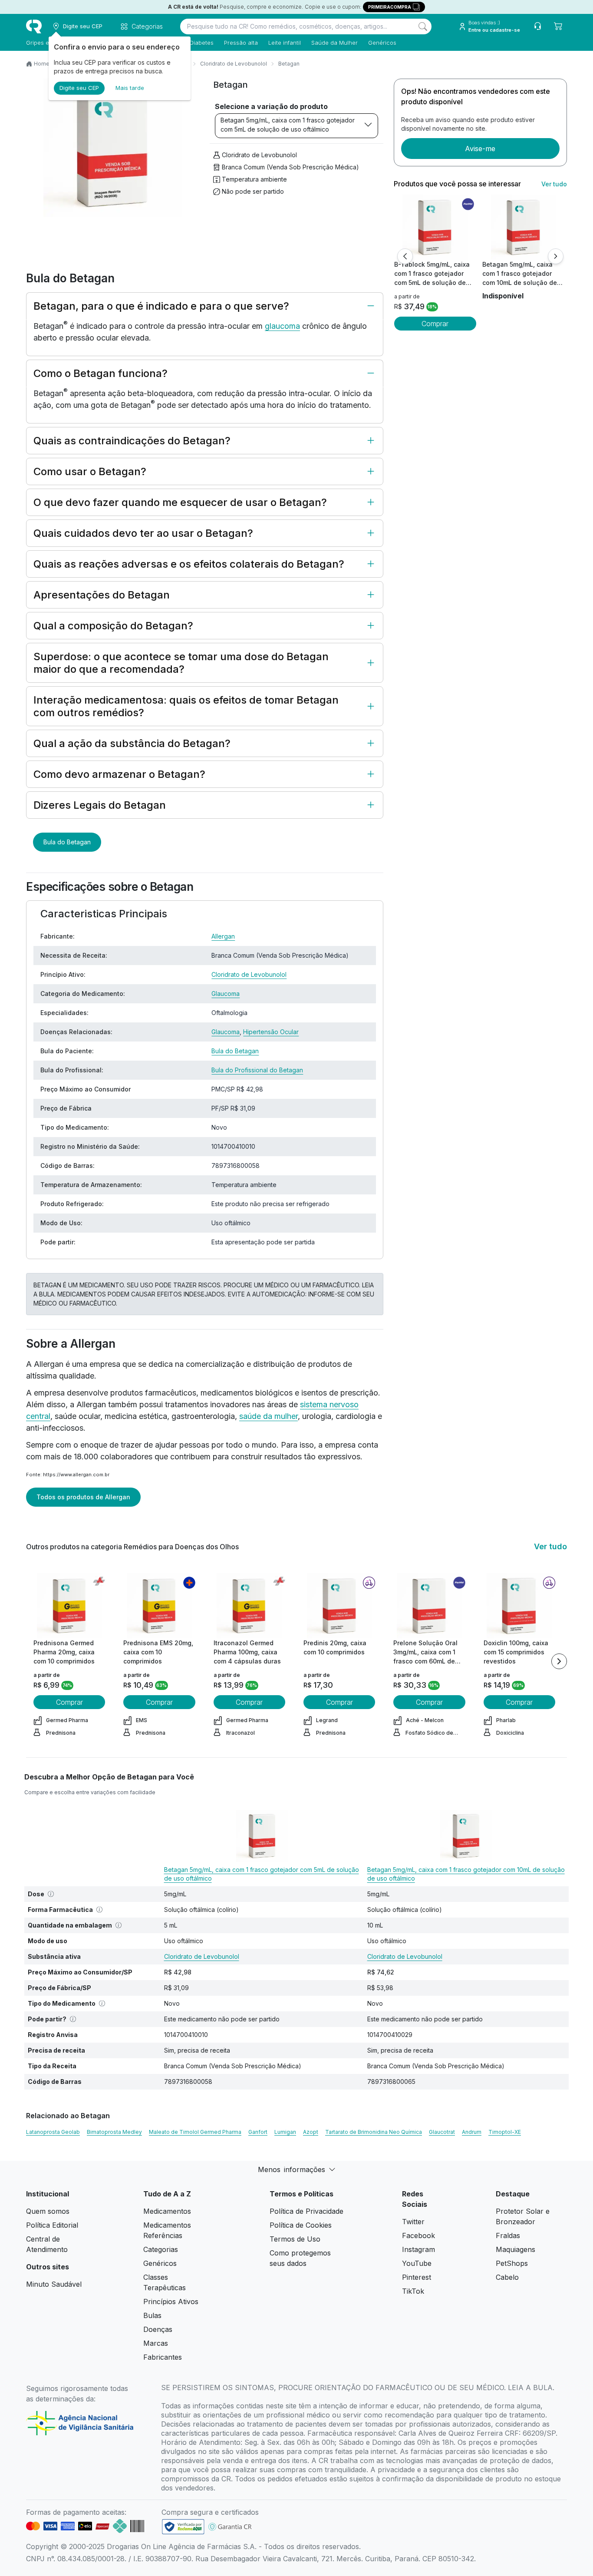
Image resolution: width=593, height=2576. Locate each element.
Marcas (156, 2343)
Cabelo (507, 2277)
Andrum (472, 2132)
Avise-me (480, 149)
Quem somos (48, 2211)
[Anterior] (405, 256)
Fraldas (508, 2235)
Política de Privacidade (306, 2211)
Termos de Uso (295, 2239)
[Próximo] (556, 256)
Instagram (418, 2249)
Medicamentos (167, 2211)
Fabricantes (163, 2357)
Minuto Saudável (54, 2284)
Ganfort (258, 2132)
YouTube (417, 2263)
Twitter (413, 2222)
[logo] (34, 26)
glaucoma (282, 326)
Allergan (223, 936)
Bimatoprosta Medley (114, 2132)
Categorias (161, 2249)
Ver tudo (554, 184)
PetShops (512, 2263)
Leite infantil (285, 43)
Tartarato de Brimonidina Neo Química (374, 2132)
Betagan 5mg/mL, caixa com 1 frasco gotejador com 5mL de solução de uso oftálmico (288, 125)
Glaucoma (226, 994)
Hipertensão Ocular (271, 1032)
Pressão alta (241, 43)
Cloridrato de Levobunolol (234, 64)
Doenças (158, 2329)
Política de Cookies (301, 2225)
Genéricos (382, 43)
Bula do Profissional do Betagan (257, 1070)
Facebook (418, 2235)
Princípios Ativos (171, 2302)
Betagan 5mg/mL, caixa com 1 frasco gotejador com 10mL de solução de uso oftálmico (466, 1874)
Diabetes (202, 43)
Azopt (311, 2132)
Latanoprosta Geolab (53, 2132)
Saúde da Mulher (334, 43)
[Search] (423, 26)
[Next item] (559, 1661)
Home (42, 64)
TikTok (413, 2291)
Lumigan (285, 2132)
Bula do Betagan (67, 842)
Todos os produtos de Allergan (83, 1497)
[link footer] (183, 2527)
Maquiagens (516, 2249)
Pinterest (417, 2277)
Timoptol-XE (505, 2132)
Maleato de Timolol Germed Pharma (195, 2132)
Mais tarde (130, 88)
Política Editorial (52, 2225)
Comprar (435, 324)
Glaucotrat (442, 2132)
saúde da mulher (268, 1416)
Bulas (152, 2315)
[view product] (435, 227)
